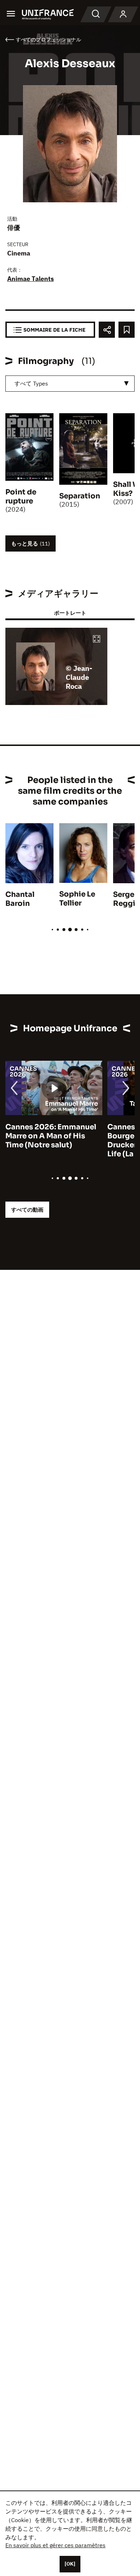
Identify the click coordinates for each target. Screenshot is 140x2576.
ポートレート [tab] (70, 613)
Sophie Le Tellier (77, 899)
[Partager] (107, 330)
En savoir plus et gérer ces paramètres (55, 2545)
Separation (80, 496)
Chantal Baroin (20, 899)
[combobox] (70, 384)
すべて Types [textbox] (31, 383)
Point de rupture (21, 497)
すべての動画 (27, 1210)
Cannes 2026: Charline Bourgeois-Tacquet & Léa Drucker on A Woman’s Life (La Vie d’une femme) (52, 1140)
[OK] (70, 2564)
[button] (97, 639)
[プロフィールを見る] (123, 14)
